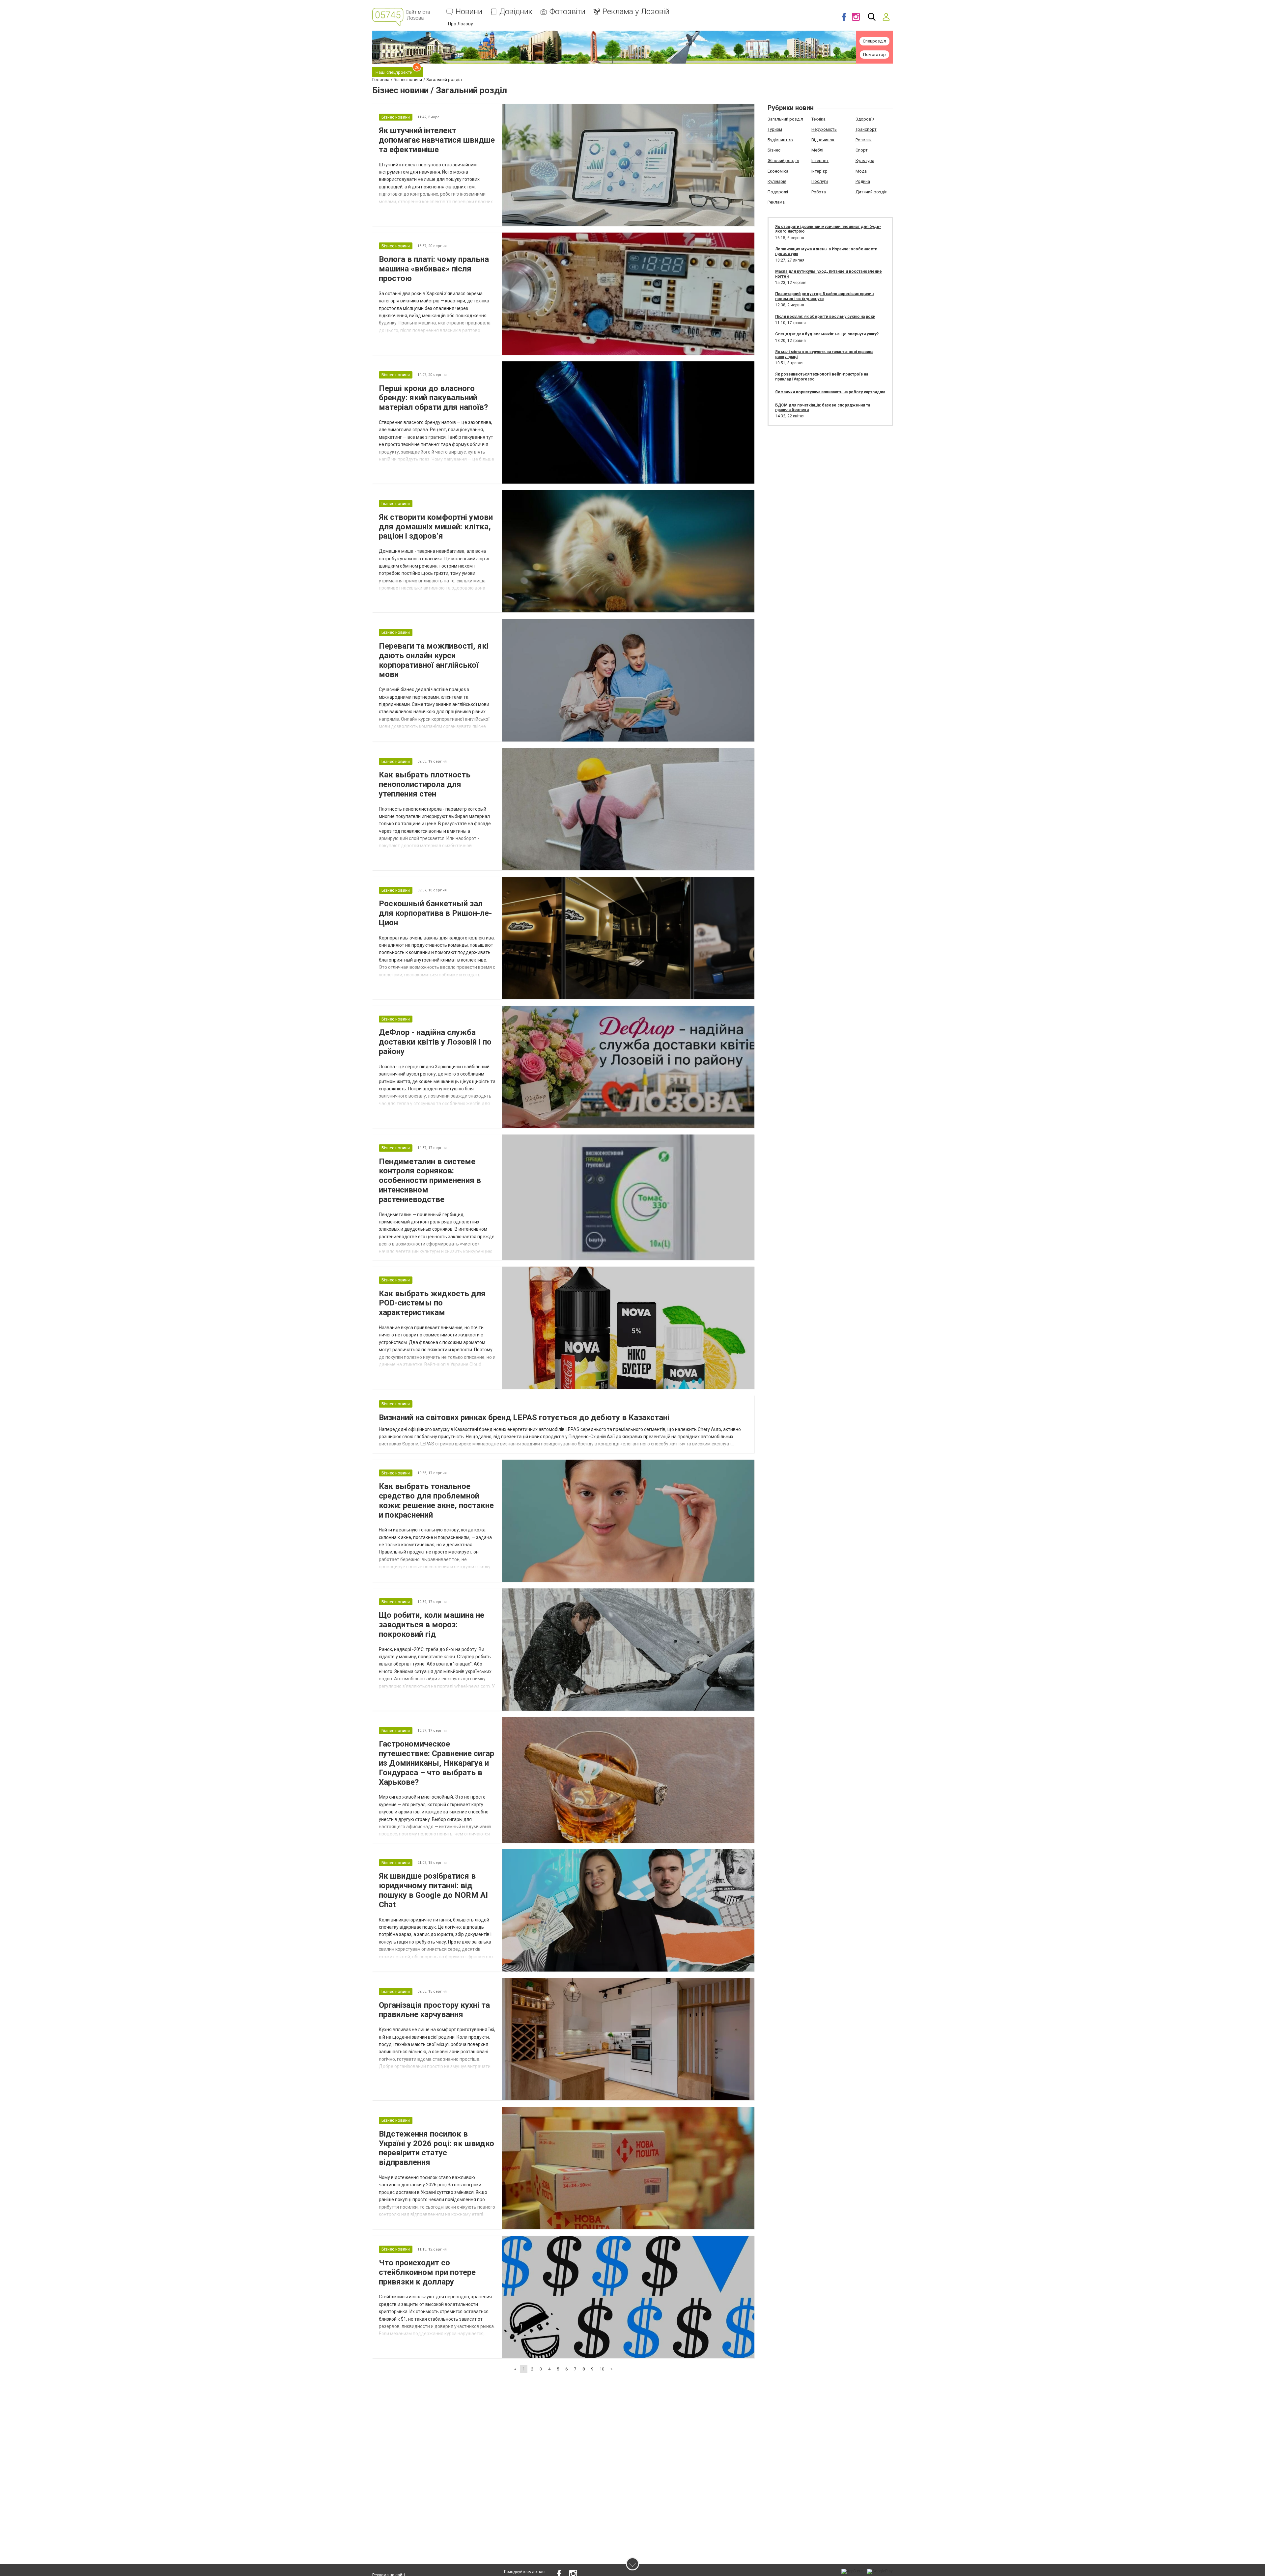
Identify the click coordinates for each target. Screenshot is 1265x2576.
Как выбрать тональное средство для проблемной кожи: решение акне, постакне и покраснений (436, 1500)
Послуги (820, 181)
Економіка (778, 171)
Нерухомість (824, 129)
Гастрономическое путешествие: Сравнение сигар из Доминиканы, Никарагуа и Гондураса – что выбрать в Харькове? (436, 1763)
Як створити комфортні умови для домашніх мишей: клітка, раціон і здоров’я (436, 527)
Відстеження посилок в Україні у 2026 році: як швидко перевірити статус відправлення (436, 2148)
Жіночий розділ (783, 161)
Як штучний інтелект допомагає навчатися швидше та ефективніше (437, 140)
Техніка (818, 119)
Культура (865, 161)
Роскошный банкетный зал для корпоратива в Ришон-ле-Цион (435, 913)
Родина (863, 181)
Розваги (864, 140)
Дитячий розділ (871, 192)
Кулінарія (777, 181)
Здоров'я (865, 119)
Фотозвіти (567, 12)
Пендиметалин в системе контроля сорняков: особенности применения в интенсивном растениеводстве (430, 1180)
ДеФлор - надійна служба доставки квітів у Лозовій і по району (435, 1042)
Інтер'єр (819, 171)
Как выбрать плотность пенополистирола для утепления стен (425, 784)
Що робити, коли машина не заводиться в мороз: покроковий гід (432, 1625)
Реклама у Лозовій (636, 12)
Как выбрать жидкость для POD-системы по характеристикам (432, 1303)
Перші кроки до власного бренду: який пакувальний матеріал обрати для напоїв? (433, 398)
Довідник (516, 12)
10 (602, 2369)
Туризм (775, 129)
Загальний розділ (785, 119)
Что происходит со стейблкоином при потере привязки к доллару (427, 2272)
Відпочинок (823, 140)
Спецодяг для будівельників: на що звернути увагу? (827, 334)
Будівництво (780, 140)
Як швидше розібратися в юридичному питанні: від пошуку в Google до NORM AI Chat (433, 1890)
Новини (469, 12)
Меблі (817, 150)
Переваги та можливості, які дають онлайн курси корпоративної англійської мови (434, 660)
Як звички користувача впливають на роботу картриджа (830, 392)
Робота (819, 192)
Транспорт (866, 129)
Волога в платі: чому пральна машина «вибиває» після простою (434, 269)
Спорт (862, 150)
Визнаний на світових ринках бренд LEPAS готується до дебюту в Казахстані (524, 1417)
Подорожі (778, 192)
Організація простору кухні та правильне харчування (434, 2010)
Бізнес (774, 150)
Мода (861, 171)
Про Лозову (461, 24)
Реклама (776, 202)
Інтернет (820, 161)
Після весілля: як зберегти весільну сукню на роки (825, 317)
